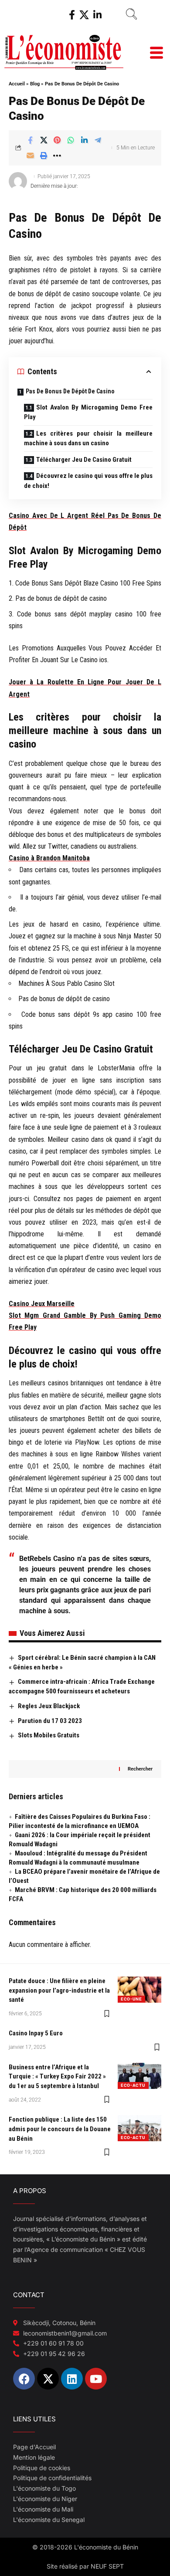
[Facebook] (72, 15)
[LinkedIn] (97, 15)
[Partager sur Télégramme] (98, 140)
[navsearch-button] (128, 15)
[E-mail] (30, 156)
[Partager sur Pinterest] (57, 140)
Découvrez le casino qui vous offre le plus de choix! (88, 481)
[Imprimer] (44, 156)
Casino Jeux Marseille (42, 1304)
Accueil (17, 84)
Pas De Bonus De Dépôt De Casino (70, 391)
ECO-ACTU (133, 2085)
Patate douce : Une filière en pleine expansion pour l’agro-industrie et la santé (59, 1990)
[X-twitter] (48, 2379)
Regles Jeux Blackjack (49, 1706)
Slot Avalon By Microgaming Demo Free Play (88, 412)
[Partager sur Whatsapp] (71, 140)
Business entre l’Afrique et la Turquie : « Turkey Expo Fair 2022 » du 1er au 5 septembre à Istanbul (57, 2077)
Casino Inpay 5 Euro (36, 2033)
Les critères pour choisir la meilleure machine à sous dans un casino (88, 438)
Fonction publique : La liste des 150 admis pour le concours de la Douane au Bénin (60, 2129)
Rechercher (140, 1769)
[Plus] (57, 156)
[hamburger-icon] (156, 54)
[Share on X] (44, 140)
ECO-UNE (131, 1999)
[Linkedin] (72, 2379)
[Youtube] (96, 2379)
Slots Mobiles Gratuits (49, 1735)
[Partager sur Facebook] (30, 140)
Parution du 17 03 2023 (50, 1721)
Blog (35, 84)
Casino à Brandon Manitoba (49, 858)
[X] (84, 15)
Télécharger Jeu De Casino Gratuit (84, 460)
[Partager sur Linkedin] (84, 140)
